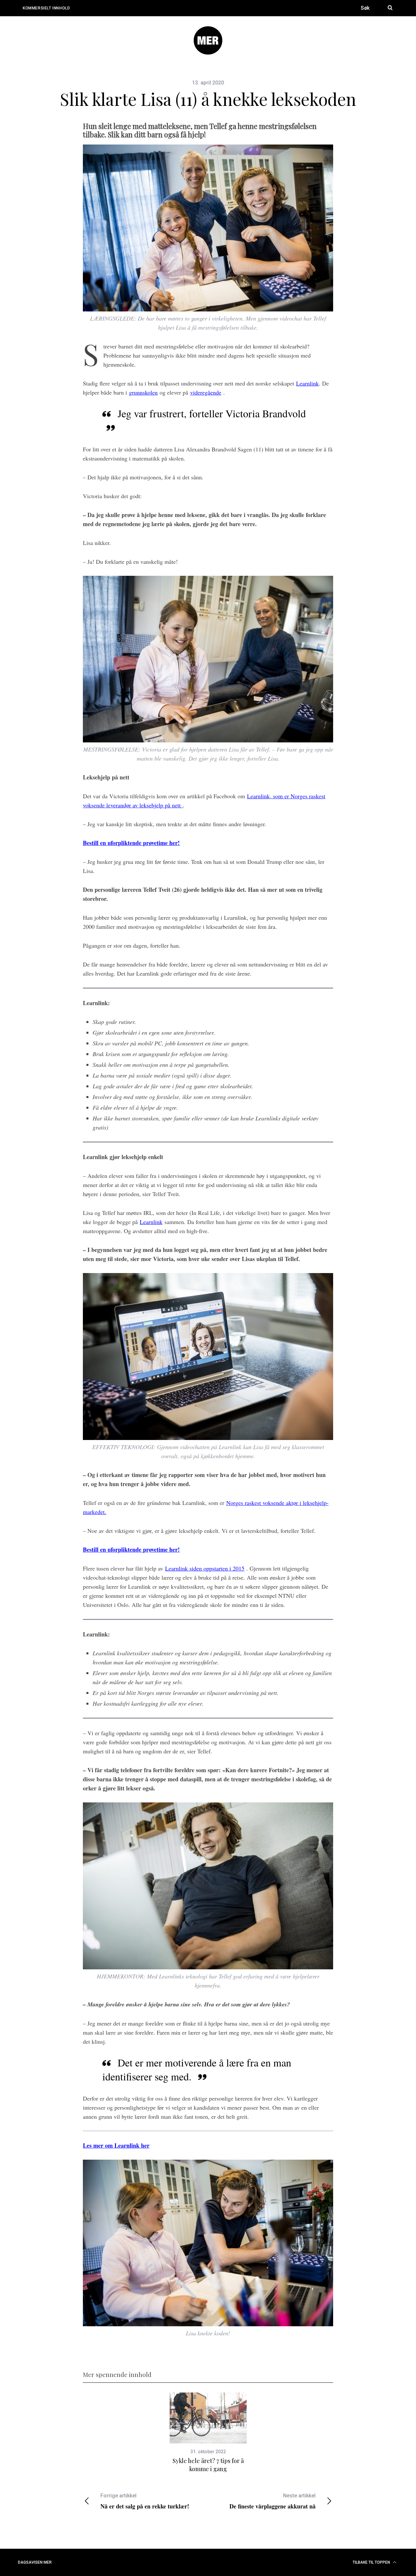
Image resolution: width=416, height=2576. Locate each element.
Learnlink (307, 383)
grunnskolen (143, 392)
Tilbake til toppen (372, 2562)
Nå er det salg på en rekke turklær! (145, 2501)
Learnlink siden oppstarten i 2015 (205, 1568)
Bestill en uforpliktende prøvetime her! (131, 843)
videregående (206, 392)
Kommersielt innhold (46, 8)
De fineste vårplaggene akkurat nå (273, 2501)
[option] (208, 2433)
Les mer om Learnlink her (116, 2145)
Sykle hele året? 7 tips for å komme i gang (208, 2465)
